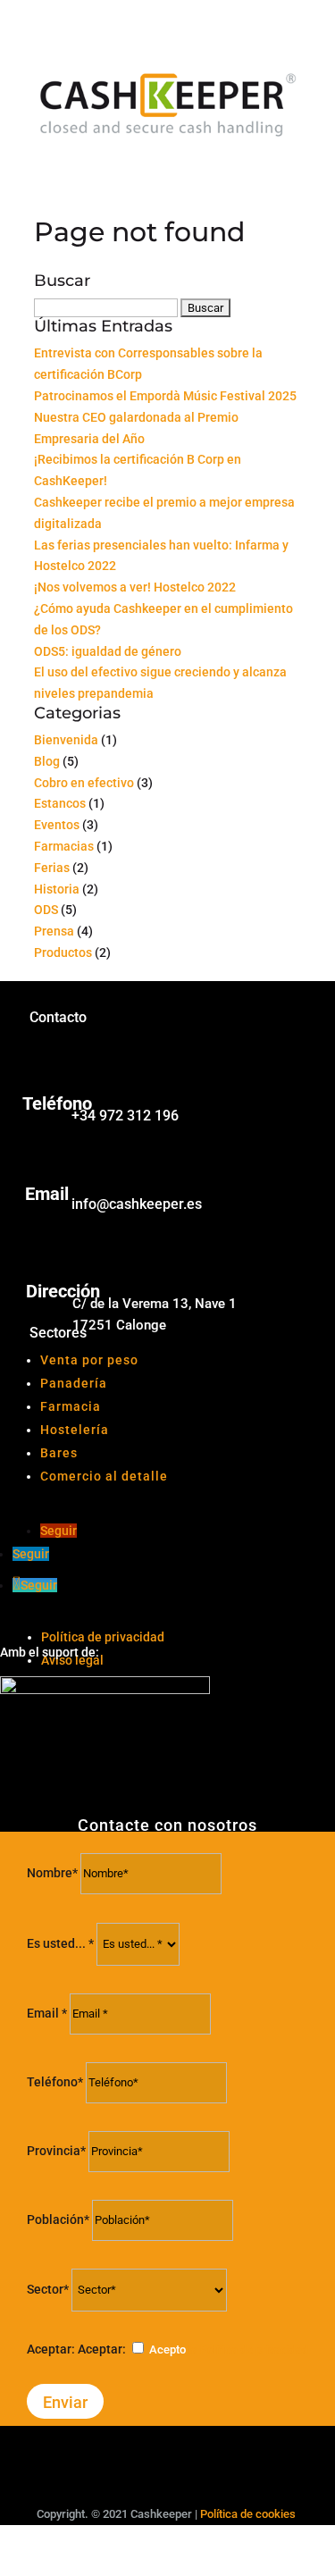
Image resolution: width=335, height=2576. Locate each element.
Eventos (57, 825)
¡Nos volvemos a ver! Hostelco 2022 (135, 587)
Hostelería (75, 1430)
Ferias (52, 868)
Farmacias (64, 846)
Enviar (65, 2402)
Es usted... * (60, 1943)
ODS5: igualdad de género (108, 651)
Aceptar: (51, 2349)
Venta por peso (89, 1360)
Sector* (48, 2289)
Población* (58, 2219)
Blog (47, 761)
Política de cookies (248, 2514)
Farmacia (71, 1406)
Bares (59, 1453)
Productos (63, 952)
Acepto (229, 2349)
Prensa (54, 931)
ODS (46, 910)
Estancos (60, 803)
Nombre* (52, 1873)
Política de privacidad (103, 1637)
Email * (47, 2013)
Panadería (74, 1383)
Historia (57, 889)
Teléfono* (56, 2082)
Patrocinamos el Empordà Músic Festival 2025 (165, 396)
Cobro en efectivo (84, 783)
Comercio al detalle (104, 1476)
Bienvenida (66, 740)
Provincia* (56, 2151)
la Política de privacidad (248, 2349)
